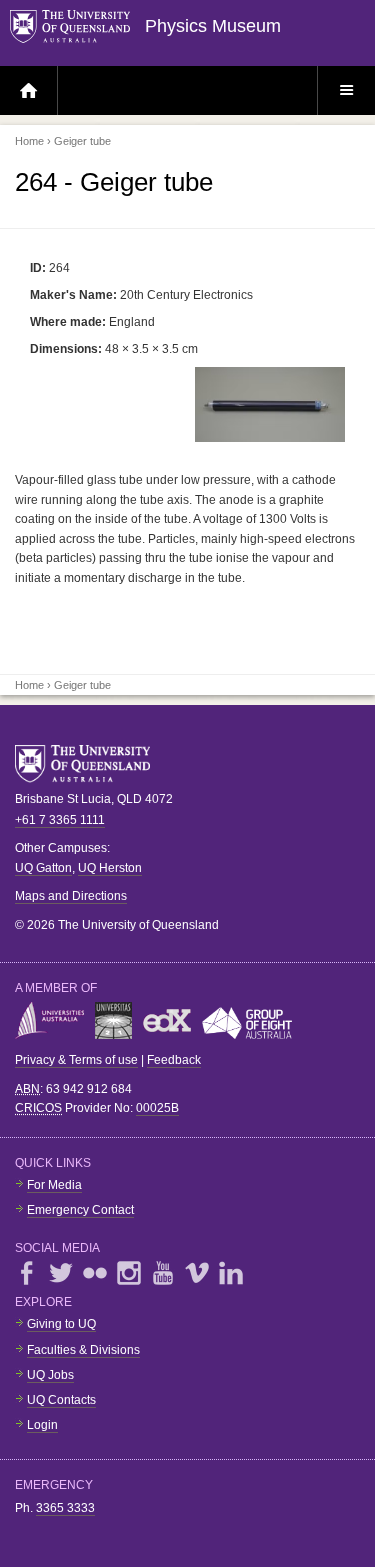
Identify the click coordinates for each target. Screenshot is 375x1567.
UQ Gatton (43, 868)
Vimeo (197, 1273)
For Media (54, 1185)
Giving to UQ (61, 1324)
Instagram (129, 1273)
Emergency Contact (80, 1210)
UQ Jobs (50, 1375)
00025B (157, 1108)
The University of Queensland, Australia (90, 764)
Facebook (27, 1273)
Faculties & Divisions (83, 1350)
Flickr (95, 1273)
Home (29, 141)
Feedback (174, 1060)
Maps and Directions (71, 896)
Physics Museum (213, 26)
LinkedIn (231, 1273)
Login (42, 1425)
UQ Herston (110, 868)
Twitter (61, 1273)
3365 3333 (65, 1508)
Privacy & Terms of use (76, 1060)
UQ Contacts (61, 1400)
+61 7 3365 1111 (60, 820)
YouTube (163, 1273)
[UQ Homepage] (77, 27)
